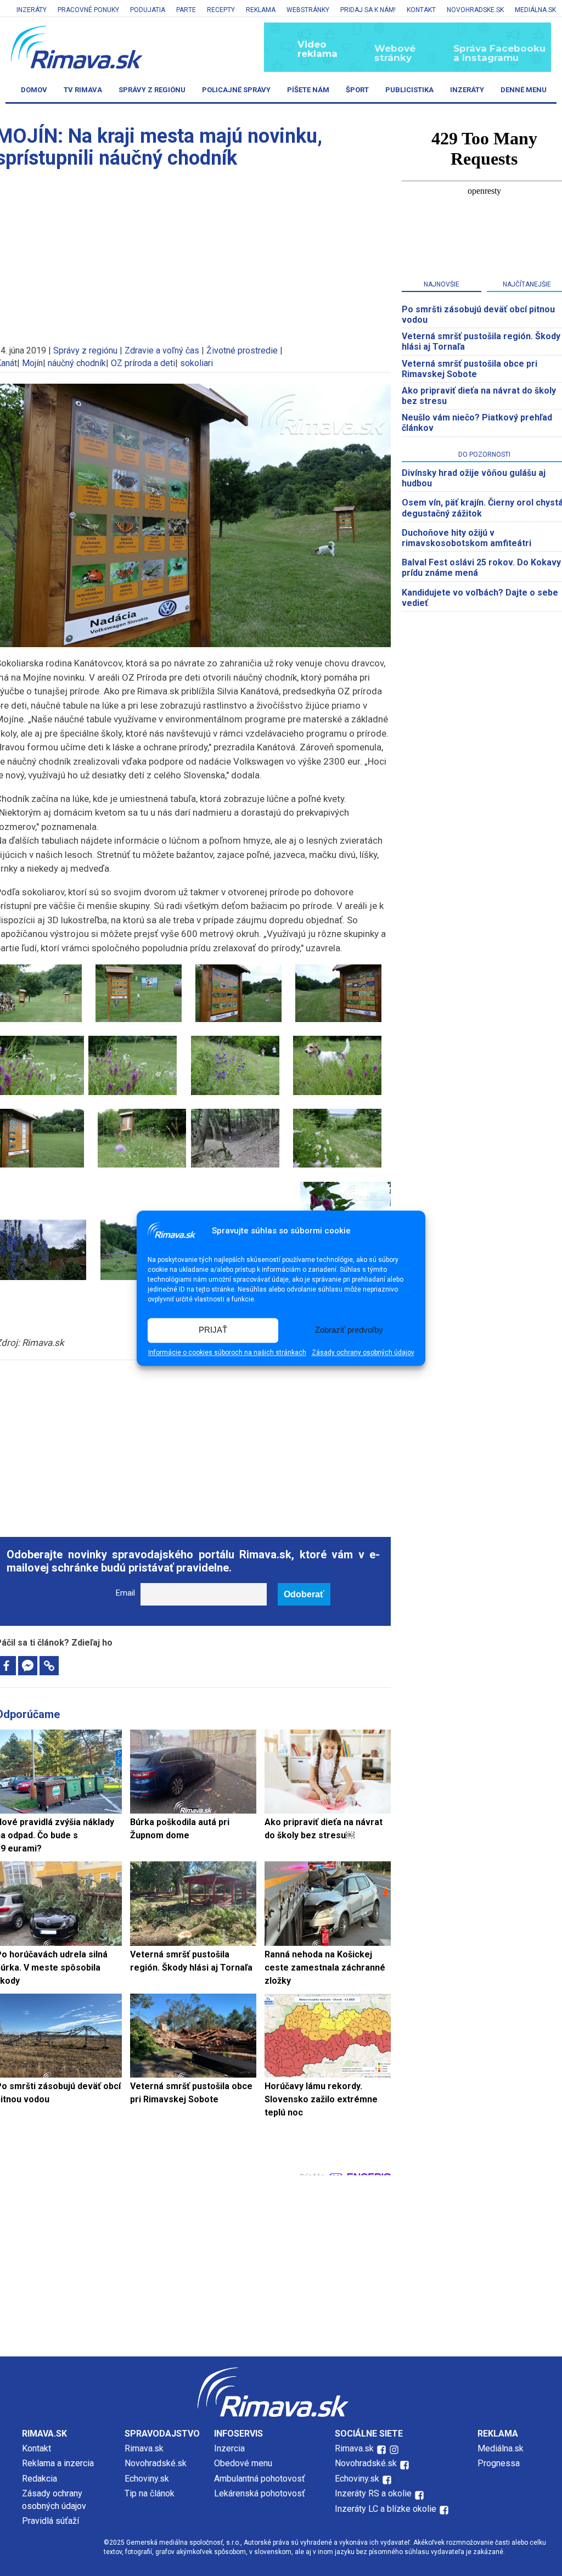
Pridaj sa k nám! (368, 10)
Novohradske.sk (475, 10)
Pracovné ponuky (88, 10)
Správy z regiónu (152, 90)
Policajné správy (236, 90)
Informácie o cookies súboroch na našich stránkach (227, 1352)
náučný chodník (77, 363)
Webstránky (308, 10)
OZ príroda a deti (143, 363)
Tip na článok (150, 2493)
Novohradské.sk (156, 2463)
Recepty (221, 10)
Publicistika (409, 90)
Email (125, 1593)
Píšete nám (308, 90)
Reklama (261, 10)
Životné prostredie (242, 350)
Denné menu (524, 90)
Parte (186, 10)
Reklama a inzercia (58, 2463)
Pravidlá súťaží (50, 2521)
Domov (34, 90)
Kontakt (421, 10)
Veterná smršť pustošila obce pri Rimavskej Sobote (470, 369)
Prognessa (499, 2463)
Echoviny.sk (147, 2479)
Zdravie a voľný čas (162, 350)
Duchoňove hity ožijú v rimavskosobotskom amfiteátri (467, 538)
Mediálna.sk (535, 10)
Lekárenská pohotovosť (261, 2493)
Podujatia (148, 10)
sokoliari (196, 363)
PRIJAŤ (213, 1330)
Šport (357, 90)
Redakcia (40, 2479)
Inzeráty (32, 10)
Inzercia (229, 2448)
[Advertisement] (193, 1443)
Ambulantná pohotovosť (261, 2479)
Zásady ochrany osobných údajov (363, 1352)
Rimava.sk (144, 2448)
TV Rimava (83, 90)
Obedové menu (243, 2463)
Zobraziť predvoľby (349, 1330)
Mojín (32, 363)
